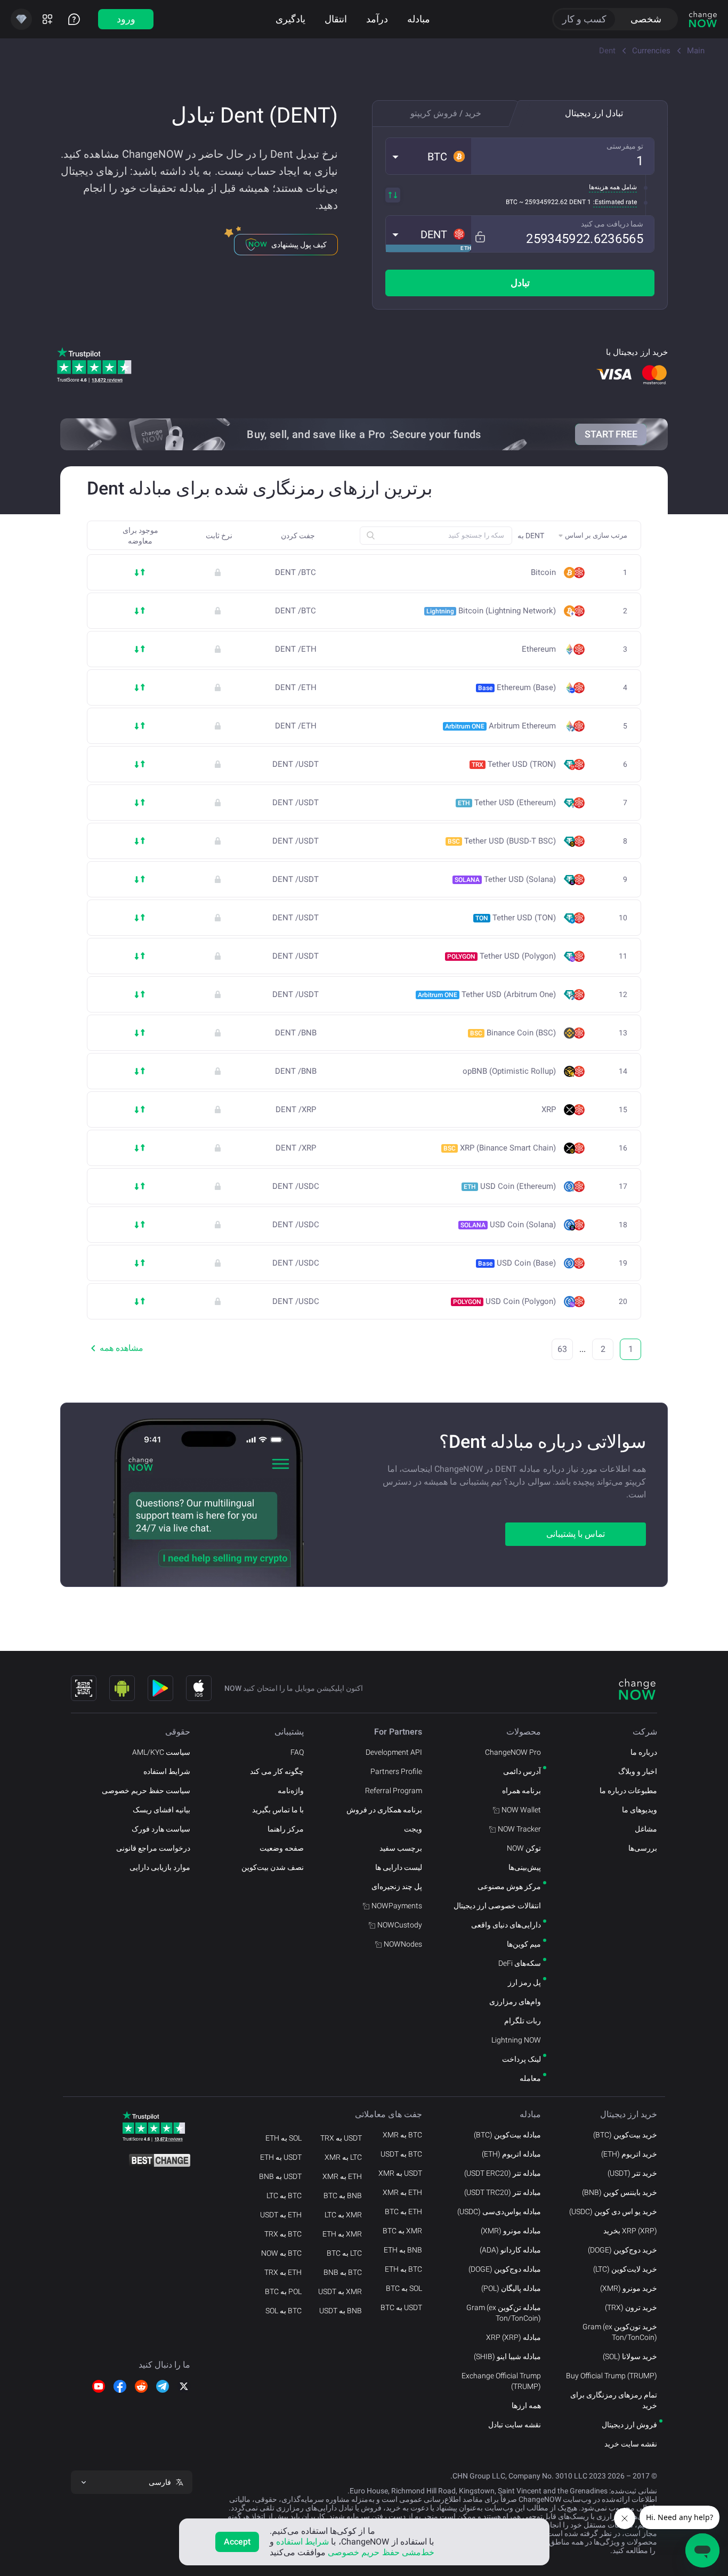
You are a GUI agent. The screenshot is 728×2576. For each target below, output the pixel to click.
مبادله (419, 19)
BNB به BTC (343, 2196)
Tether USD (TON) (516, 918)
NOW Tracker (519, 1829)
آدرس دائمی (522, 1771)
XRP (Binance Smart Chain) (500, 1148)
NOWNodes (403, 1944)
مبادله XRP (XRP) (513, 2337)
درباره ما (644, 1752)
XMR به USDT (340, 2291)
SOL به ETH (284, 2138)
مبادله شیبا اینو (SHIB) (507, 2356)
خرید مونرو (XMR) (629, 2288)
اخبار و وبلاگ (638, 1771)
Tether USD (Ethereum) (507, 803)
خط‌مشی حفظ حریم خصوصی (381, 2552)
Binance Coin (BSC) (513, 1033)
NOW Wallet (521, 1810)
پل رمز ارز (524, 1982)
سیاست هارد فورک (161, 1829)
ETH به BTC (403, 2212)
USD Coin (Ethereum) (510, 1186)
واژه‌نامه (291, 1791)
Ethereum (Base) (517, 687)
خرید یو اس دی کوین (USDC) (613, 2212)
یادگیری (290, 19)
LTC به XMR (343, 2157)
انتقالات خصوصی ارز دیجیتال (497, 1906)
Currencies (651, 51)
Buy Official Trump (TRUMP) (612, 2376)
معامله (530, 2078)
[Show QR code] (84, 1688)
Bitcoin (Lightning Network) (491, 611)
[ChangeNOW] (703, 19)
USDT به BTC (401, 2307)
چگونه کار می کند (277, 1771)
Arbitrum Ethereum (500, 726)
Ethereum (539, 649)
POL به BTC (283, 2291)
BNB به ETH (403, 2250)
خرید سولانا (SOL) (630, 2356)
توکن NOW (524, 1848)
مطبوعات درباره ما (628, 1791)
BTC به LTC (284, 2196)
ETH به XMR (402, 2192)
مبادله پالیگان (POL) (511, 2288)
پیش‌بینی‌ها (525, 1867)
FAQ (297, 1752)
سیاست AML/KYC (161, 1752)
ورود (126, 19)
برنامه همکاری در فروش (384, 1810)
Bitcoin (543, 573)
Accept (237, 2542)
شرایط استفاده (167, 1771)
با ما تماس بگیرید (278, 1810)
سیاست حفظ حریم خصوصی (146, 1791)
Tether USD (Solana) (505, 879)
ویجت (413, 1829)
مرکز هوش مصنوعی (509, 1886)
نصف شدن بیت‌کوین (273, 1867)
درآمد (377, 19)
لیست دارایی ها (399, 1867)
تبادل (520, 283)
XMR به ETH (342, 2234)
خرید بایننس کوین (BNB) (620, 2192)
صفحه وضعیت (282, 1848)
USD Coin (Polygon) (504, 1301)
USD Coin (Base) (517, 1263)
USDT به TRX (341, 2138)
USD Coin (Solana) (508, 1225)
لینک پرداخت (521, 2059)
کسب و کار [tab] (584, 19)
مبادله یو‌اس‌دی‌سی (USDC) (499, 2212)
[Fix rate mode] (480, 237)
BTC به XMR (402, 2135)
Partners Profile (396, 1771)
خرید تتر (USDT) (632, 2173)
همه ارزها (526, 2405)
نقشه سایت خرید (631, 2444)
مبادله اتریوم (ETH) (511, 2154)
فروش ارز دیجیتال (629, 2425)
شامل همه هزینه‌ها (613, 187)
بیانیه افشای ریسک (161, 1810)
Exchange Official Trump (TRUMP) (501, 2381)
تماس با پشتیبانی (576, 1534)
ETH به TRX (283, 2272)
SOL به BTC (404, 2288)
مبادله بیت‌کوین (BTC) (507, 2135)
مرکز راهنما (286, 1829)
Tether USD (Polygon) (501, 956)
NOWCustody (400, 1925)
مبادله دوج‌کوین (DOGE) (505, 2269)
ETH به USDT (281, 2215)
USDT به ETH (281, 2157)
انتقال (336, 19)
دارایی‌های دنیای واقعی (506, 1925)
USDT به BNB (280, 2176)
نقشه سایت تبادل (515, 2425)
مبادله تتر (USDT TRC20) (503, 2192)
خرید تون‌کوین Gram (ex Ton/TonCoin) (620, 2332)
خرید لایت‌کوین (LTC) (625, 2269)
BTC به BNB (343, 2272)
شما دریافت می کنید (612, 224)
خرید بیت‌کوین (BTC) (625, 2135)
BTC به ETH (403, 2269)
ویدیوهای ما (640, 1810)
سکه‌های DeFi (520, 1963)
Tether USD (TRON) (514, 764)
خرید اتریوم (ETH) (629, 2154)
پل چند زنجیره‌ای (397, 1886)
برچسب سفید (401, 1848)
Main (696, 51)
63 (562, 1349)
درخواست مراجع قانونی (153, 1848)
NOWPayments (397, 1906)
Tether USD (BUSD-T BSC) (502, 841)
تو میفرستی (625, 146)
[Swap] (393, 195)
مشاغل (646, 1829)
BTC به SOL (284, 2311)
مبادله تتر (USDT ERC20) (503, 2173)
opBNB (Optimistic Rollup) (509, 1071)
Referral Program (394, 1791)
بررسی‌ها (643, 1848)
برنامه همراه (521, 1791)
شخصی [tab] (646, 19)
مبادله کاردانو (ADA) (510, 2250)
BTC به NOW (281, 2253)
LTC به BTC (344, 2253)
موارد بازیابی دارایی (160, 1867)
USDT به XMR (400, 2173)
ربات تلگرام (523, 2021)
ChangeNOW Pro (513, 1752)
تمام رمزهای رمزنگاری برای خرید (614, 2400)
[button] (428, 156)
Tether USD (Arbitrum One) (487, 994)
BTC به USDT (401, 2154)
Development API (394, 1752)
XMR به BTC (402, 2231)
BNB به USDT (341, 2311)
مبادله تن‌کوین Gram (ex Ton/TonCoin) (504, 2313)
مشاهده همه (122, 1348)
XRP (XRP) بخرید (630, 2231)
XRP (549, 1110)
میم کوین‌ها (524, 1944)
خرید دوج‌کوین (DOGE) (622, 2250)
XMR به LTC (343, 2215)
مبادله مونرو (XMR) (511, 2231)
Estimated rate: (615, 202)
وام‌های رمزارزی (515, 2002)
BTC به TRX (283, 2234)
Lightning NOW (516, 2040)
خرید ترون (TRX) (631, 2307)
